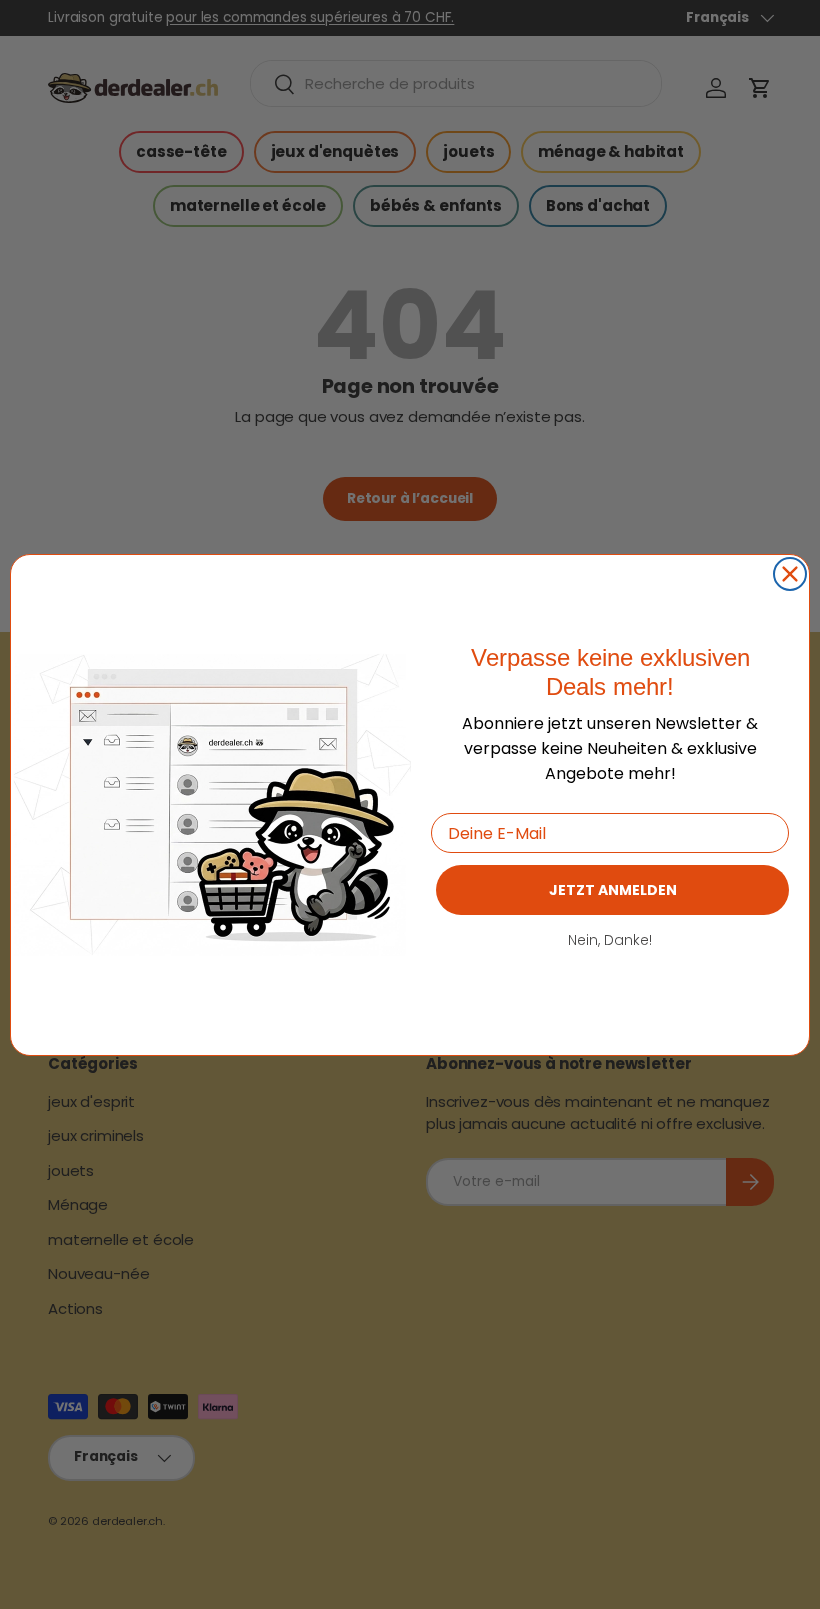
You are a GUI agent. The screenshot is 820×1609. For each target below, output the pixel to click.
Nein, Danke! (610, 940)
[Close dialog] (790, 574)
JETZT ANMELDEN (613, 890)
